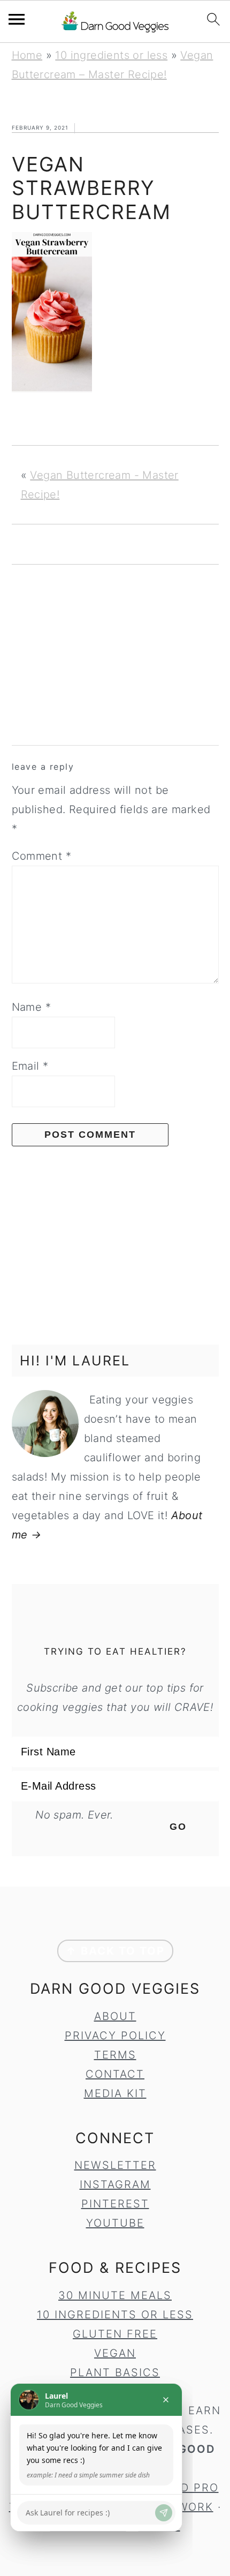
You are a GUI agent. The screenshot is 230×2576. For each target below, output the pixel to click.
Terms (115, 2055)
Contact (115, 2074)
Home (27, 55)
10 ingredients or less (111, 55)
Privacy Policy (115, 2036)
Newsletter (115, 2165)
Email (30, 1066)
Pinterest (115, 2204)
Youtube (115, 2223)
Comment (42, 856)
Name (31, 1007)
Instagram (115, 2184)
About (115, 2016)
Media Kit (115, 2093)
